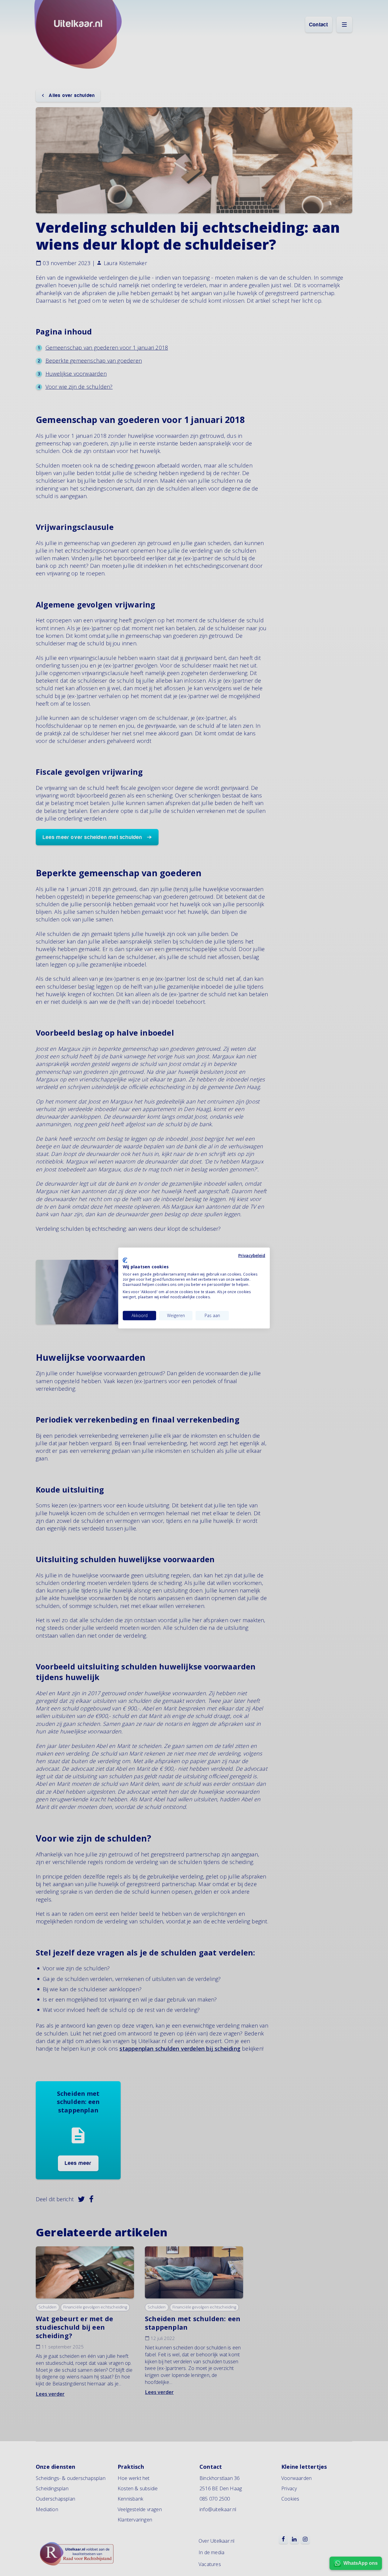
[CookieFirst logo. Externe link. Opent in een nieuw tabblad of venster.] (125, 1260)
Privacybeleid (252, 1255)
